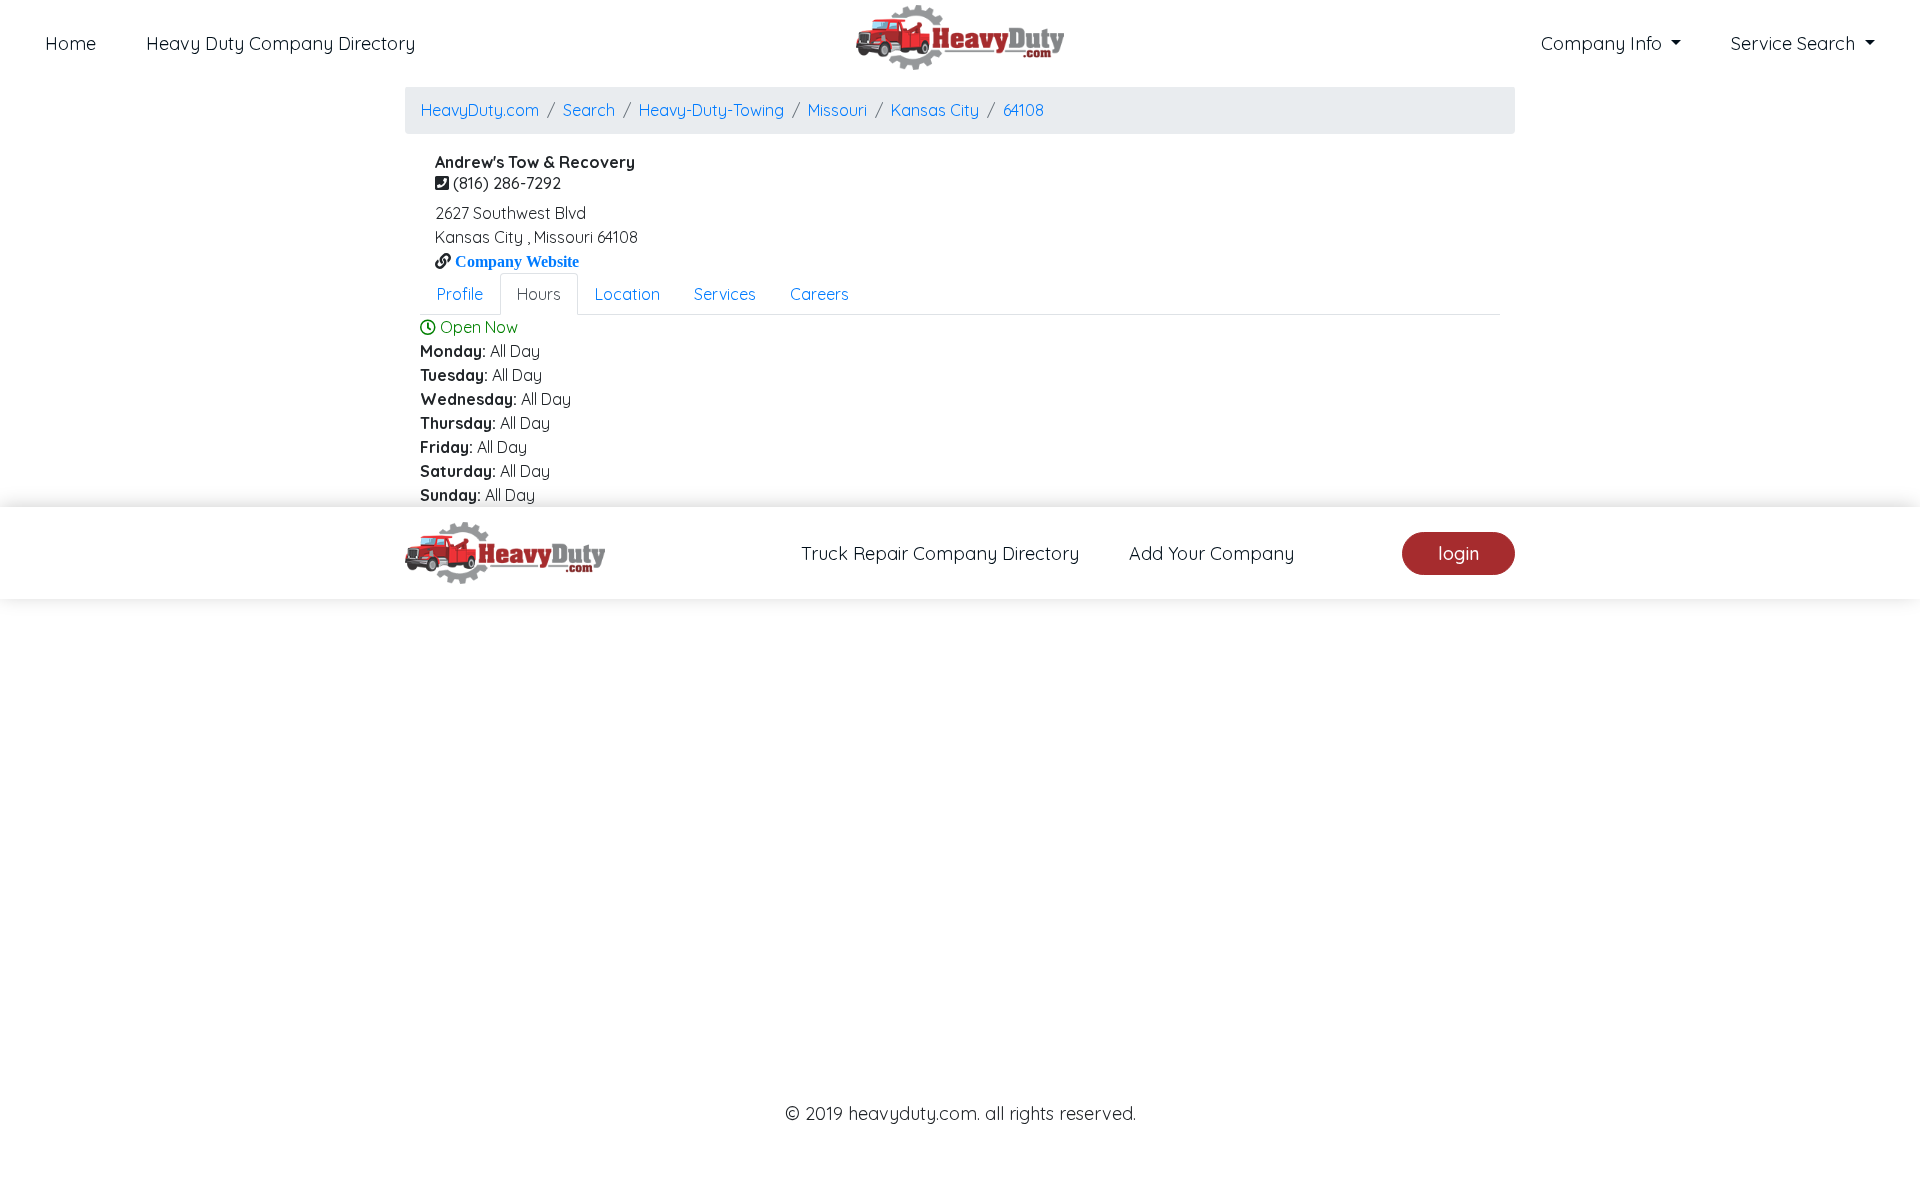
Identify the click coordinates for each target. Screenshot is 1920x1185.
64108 (1023, 110)
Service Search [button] (1795, 43)
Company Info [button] (1604, 43)
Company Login (1205, 895)
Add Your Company (1211, 553)
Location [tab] (627, 294)
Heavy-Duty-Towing (711, 110)
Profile (460, 294)
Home (70, 43)
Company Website (515, 261)
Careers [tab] (819, 294)
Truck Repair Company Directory (940, 553)
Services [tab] (725, 294)
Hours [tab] (539, 294)
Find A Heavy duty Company (847, 895)
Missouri (837, 110)
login (1458, 553)
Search (589, 110)
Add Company (1052, 895)
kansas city (935, 110)
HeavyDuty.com (480, 110)
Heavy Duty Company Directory (280, 43)
